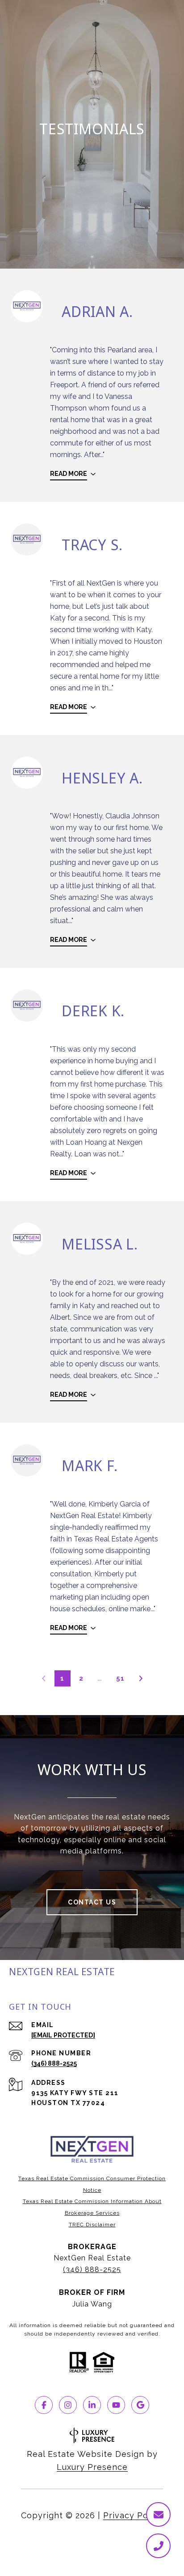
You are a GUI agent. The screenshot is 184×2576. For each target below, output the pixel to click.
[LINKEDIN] (92, 2405)
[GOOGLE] (140, 2405)
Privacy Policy (133, 2515)
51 (120, 1678)
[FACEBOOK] (44, 2405)
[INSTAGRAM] (68, 2405)
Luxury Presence (92, 2467)
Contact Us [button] (92, 1902)
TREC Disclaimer (92, 2225)
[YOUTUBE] (116, 2405)
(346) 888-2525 (54, 2063)
